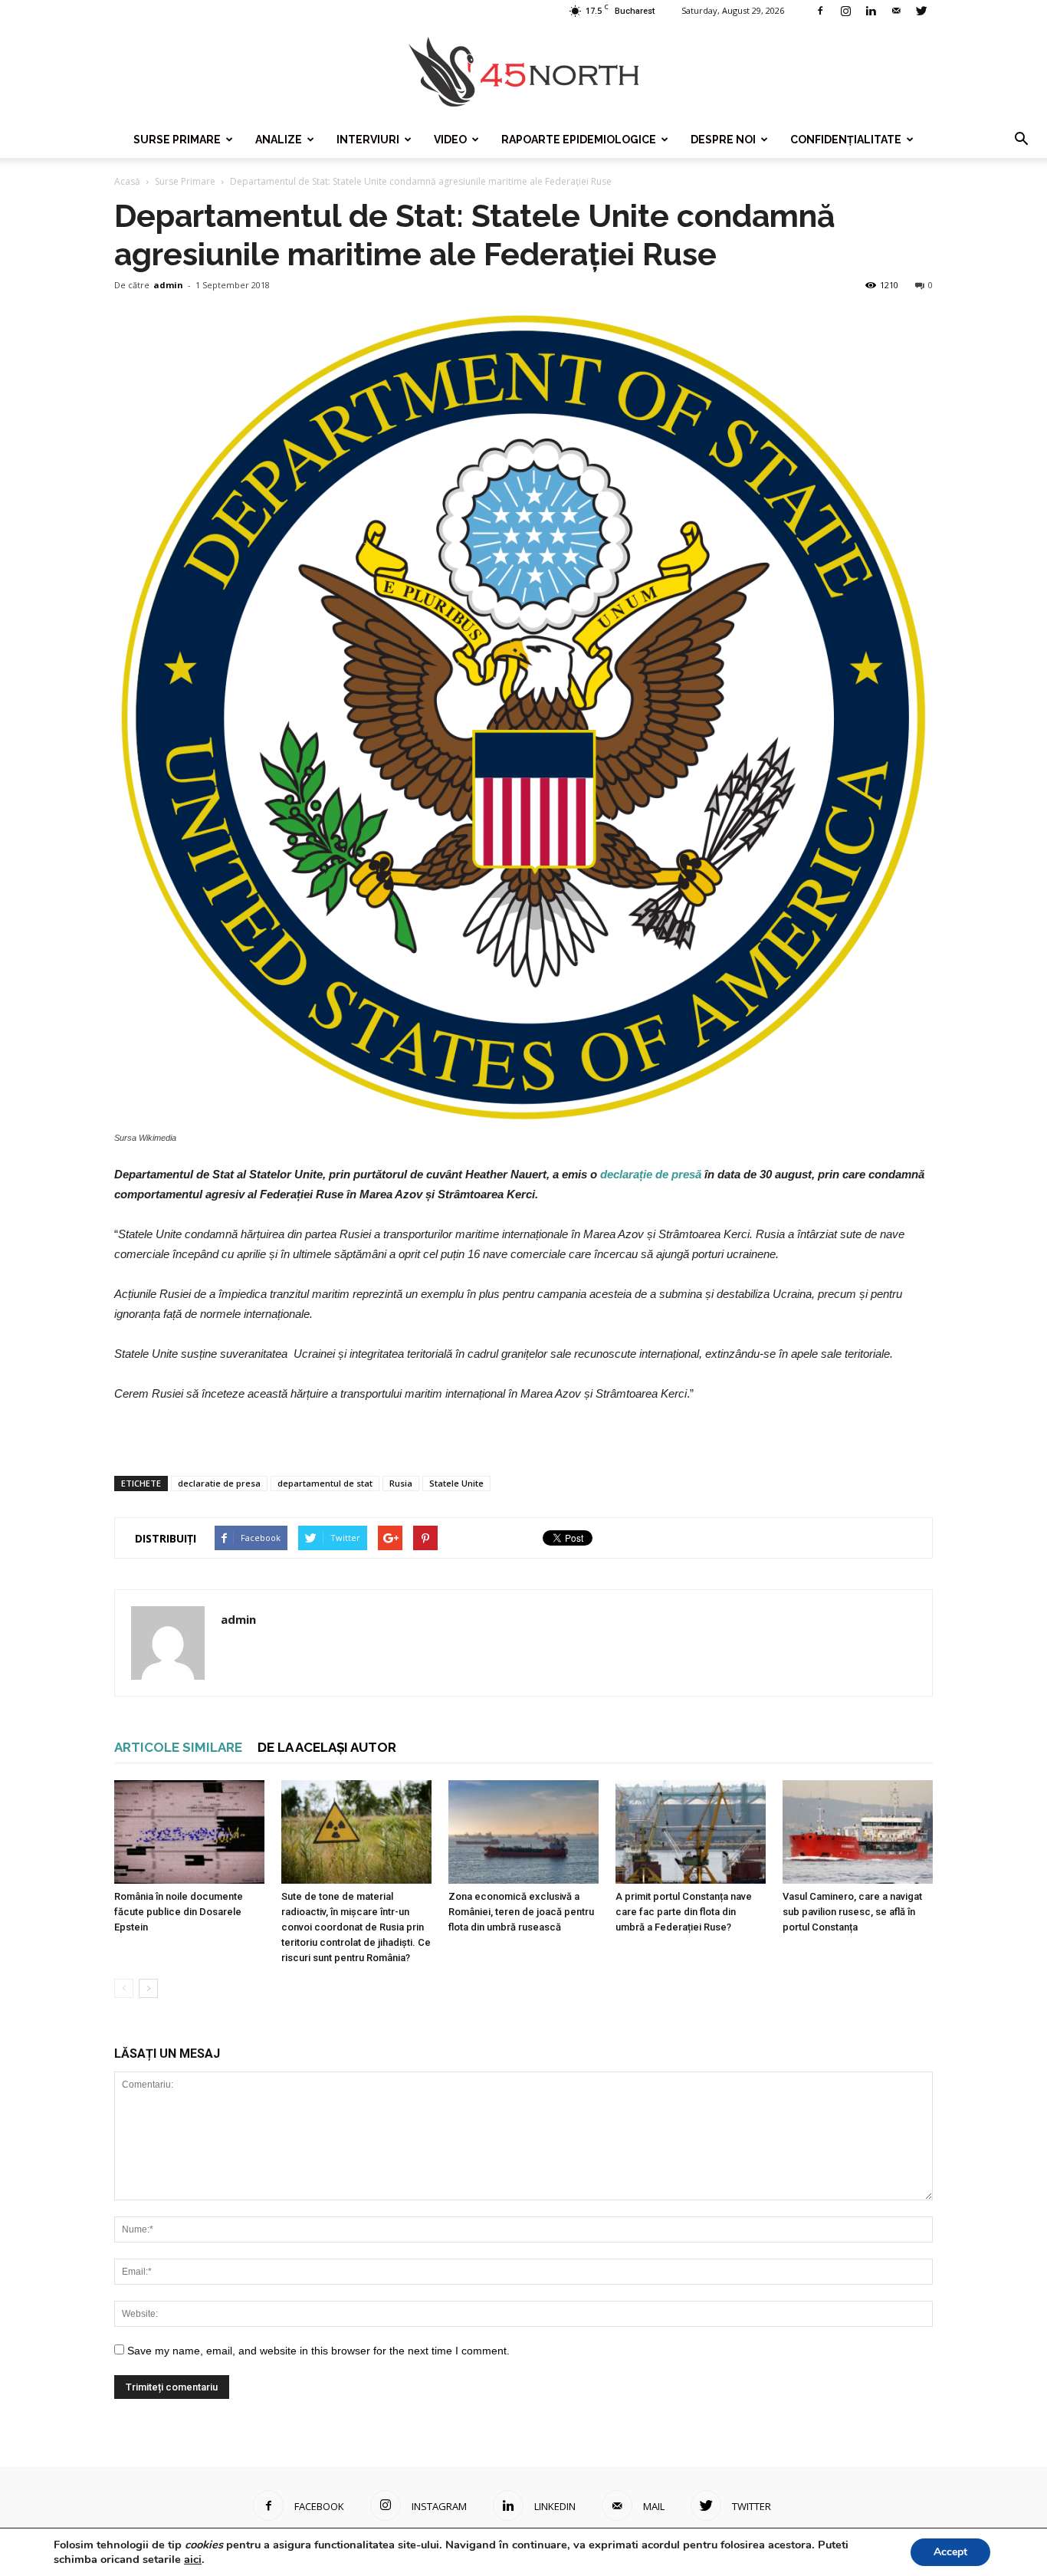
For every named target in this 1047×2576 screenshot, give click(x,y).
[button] (1021, 140)
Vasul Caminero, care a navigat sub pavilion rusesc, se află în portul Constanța (852, 1912)
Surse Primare (177, 140)
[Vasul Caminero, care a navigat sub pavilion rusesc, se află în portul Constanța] (858, 1832)
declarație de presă (651, 1174)
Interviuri (368, 140)
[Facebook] (820, 11)
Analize (279, 140)
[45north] (523, 72)
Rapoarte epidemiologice (579, 140)
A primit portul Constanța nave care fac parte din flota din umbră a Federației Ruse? (684, 1912)
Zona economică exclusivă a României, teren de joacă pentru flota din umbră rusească (521, 1912)
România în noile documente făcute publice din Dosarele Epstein (179, 1912)
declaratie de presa (219, 1483)
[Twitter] (921, 11)
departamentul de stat (325, 1483)
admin (168, 285)
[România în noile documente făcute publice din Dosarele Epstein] (189, 1832)
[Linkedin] (871, 11)
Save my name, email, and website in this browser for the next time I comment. (318, 2351)
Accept (950, 2552)
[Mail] (896, 11)
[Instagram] (845, 11)
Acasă (127, 181)
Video (450, 140)
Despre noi (723, 140)
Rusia (401, 1483)
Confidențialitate (846, 140)
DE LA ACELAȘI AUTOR (327, 1747)
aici (193, 2559)
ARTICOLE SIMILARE (178, 1747)
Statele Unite (456, 1483)
